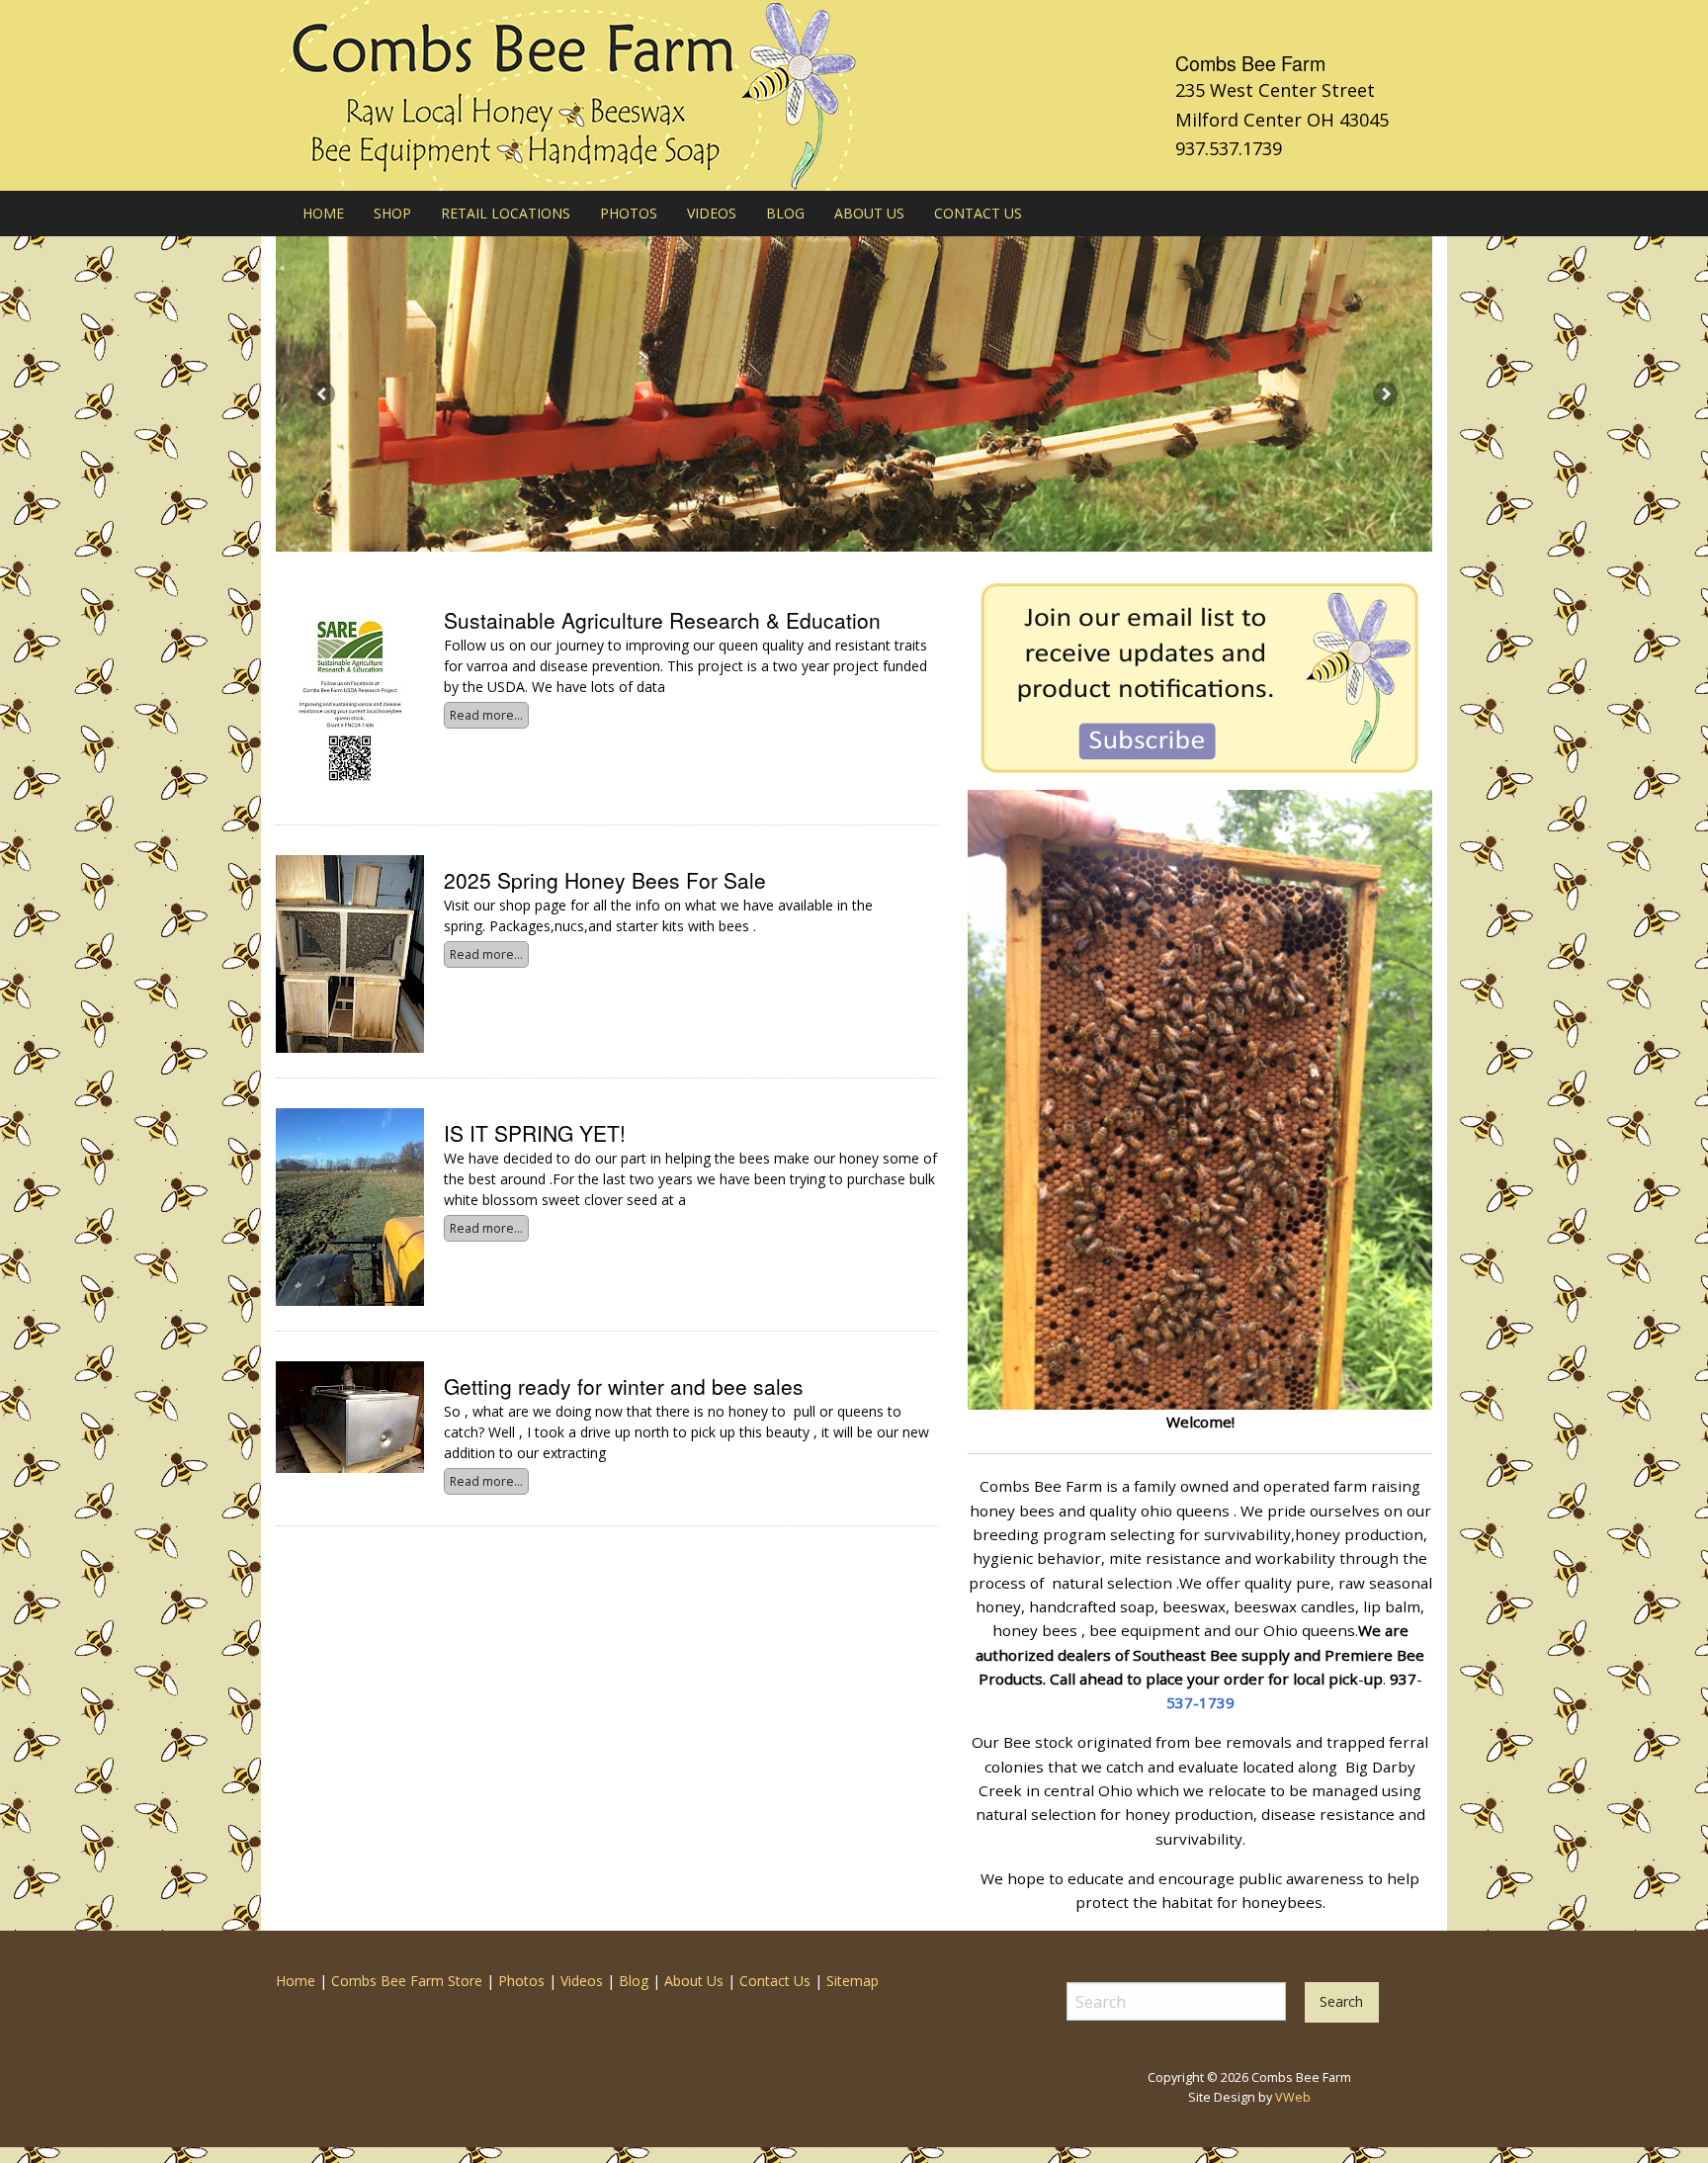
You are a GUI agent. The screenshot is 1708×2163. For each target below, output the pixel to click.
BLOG (785, 213)
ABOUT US (869, 213)
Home (296, 1981)
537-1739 (1200, 1702)
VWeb (1293, 2097)
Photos (521, 1981)
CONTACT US (978, 213)
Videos (582, 1981)
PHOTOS (629, 213)
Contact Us (775, 1981)
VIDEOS (712, 213)
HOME (323, 213)
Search (1341, 2001)
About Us (694, 1981)
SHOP (392, 213)
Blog (634, 1981)
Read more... (486, 715)
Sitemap (853, 1981)
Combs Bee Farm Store (407, 1981)
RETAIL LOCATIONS (506, 213)
